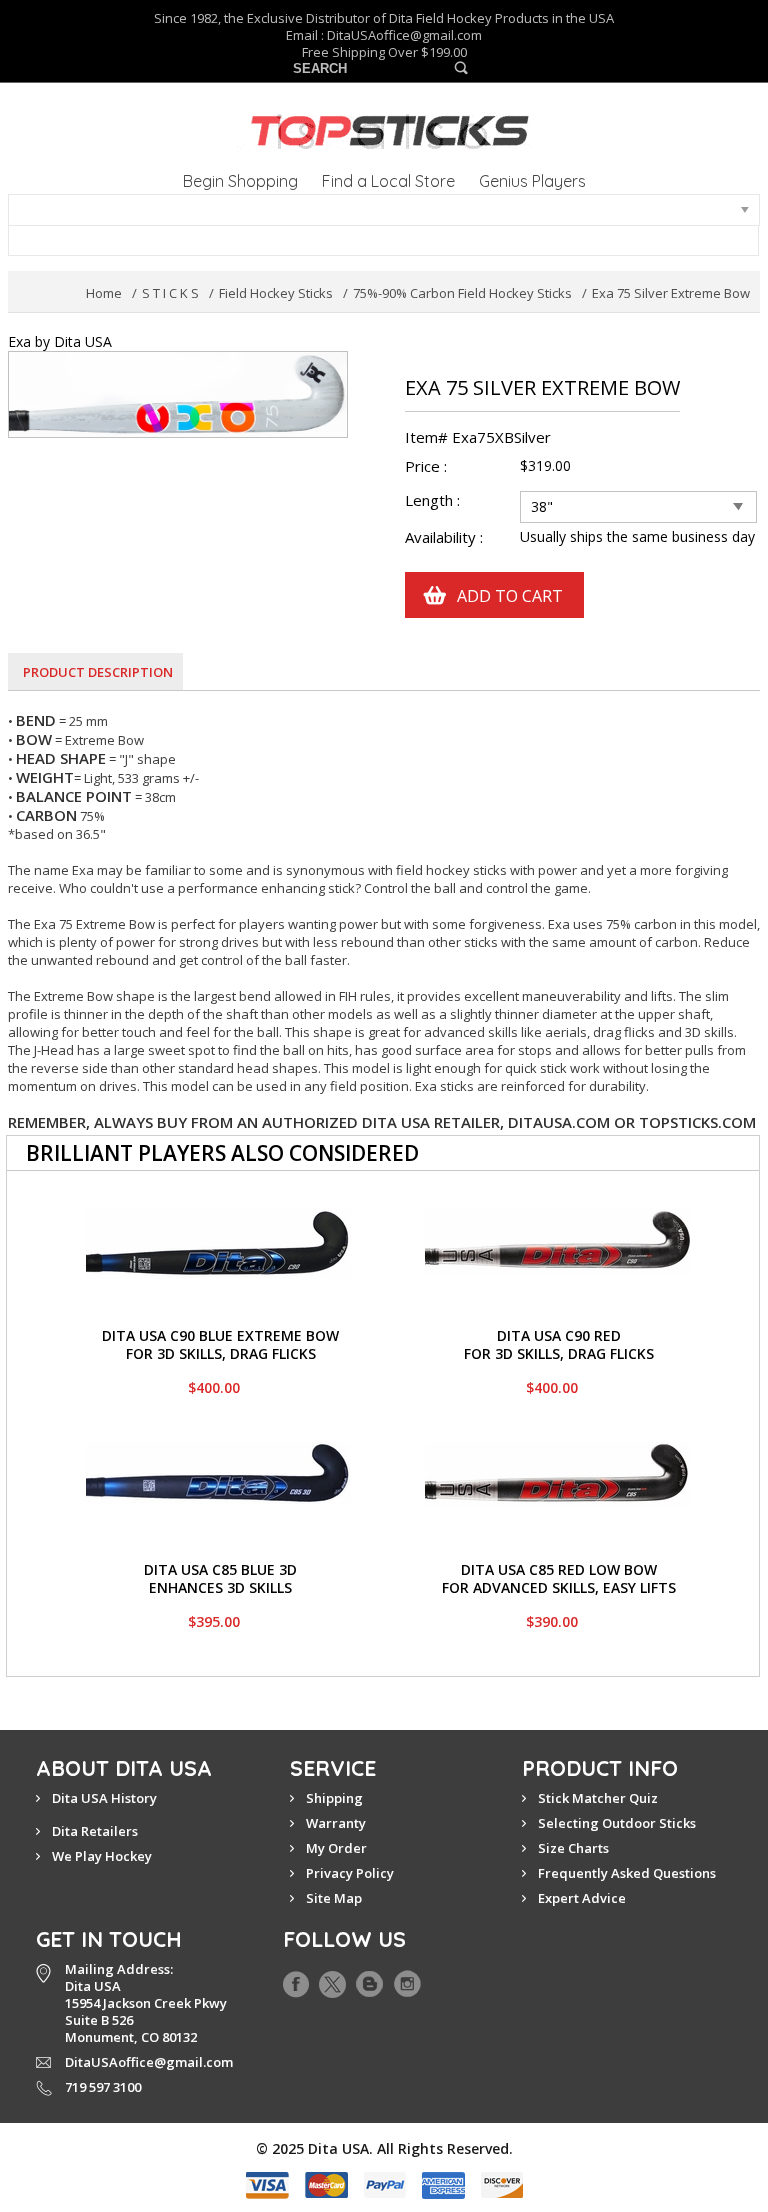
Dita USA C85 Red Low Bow (559, 1569)
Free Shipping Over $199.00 (384, 52)
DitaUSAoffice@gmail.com (404, 35)
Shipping (334, 1798)
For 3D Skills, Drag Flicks (221, 1353)
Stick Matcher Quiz (598, 1798)
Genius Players (532, 181)
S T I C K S (170, 293)
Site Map (334, 1898)
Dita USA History (104, 1798)
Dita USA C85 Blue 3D (220, 1569)
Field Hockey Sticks (276, 293)
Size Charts (573, 1848)
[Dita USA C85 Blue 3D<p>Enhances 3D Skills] (218, 1450)
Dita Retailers (95, 1831)
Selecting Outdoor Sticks (617, 1823)
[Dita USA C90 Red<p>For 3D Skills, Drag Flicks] (557, 1216)
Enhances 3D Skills (220, 1587)
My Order (336, 1848)
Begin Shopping (240, 181)
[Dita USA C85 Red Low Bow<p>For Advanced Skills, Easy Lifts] (557, 1450)
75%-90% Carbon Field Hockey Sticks (462, 293)
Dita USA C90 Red (559, 1335)
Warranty (336, 1823)
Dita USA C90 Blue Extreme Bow (220, 1335)
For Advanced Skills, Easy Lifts (559, 1587)
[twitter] (332, 1979)
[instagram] (407, 1979)
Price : (426, 466)
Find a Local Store (388, 181)
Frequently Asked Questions (627, 1873)
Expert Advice (582, 1898)
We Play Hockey (102, 1856)
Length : (434, 500)
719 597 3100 (103, 2087)
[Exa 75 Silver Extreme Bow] (178, 360)
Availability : (444, 537)
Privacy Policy (350, 1873)
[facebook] (296, 1979)
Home (104, 293)
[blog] (369, 1979)
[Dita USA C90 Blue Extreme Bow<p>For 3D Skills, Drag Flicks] (218, 1216)
